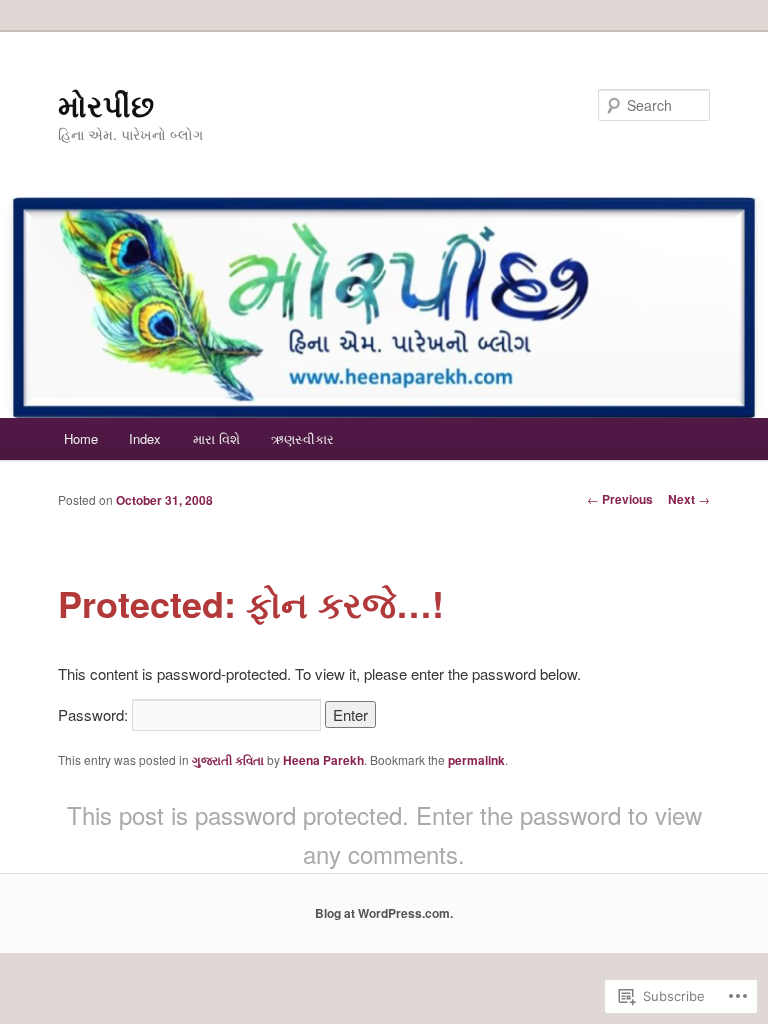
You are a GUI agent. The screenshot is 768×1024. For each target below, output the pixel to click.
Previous (620, 499)
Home (81, 438)
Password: (95, 714)
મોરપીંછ (106, 104)
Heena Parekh (323, 760)
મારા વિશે (216, 438)
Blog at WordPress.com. (384, 913)
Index (145, 438)
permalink (476, 760)
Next (689, 499)
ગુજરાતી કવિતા (228, 760)
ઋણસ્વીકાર (302, 438)
